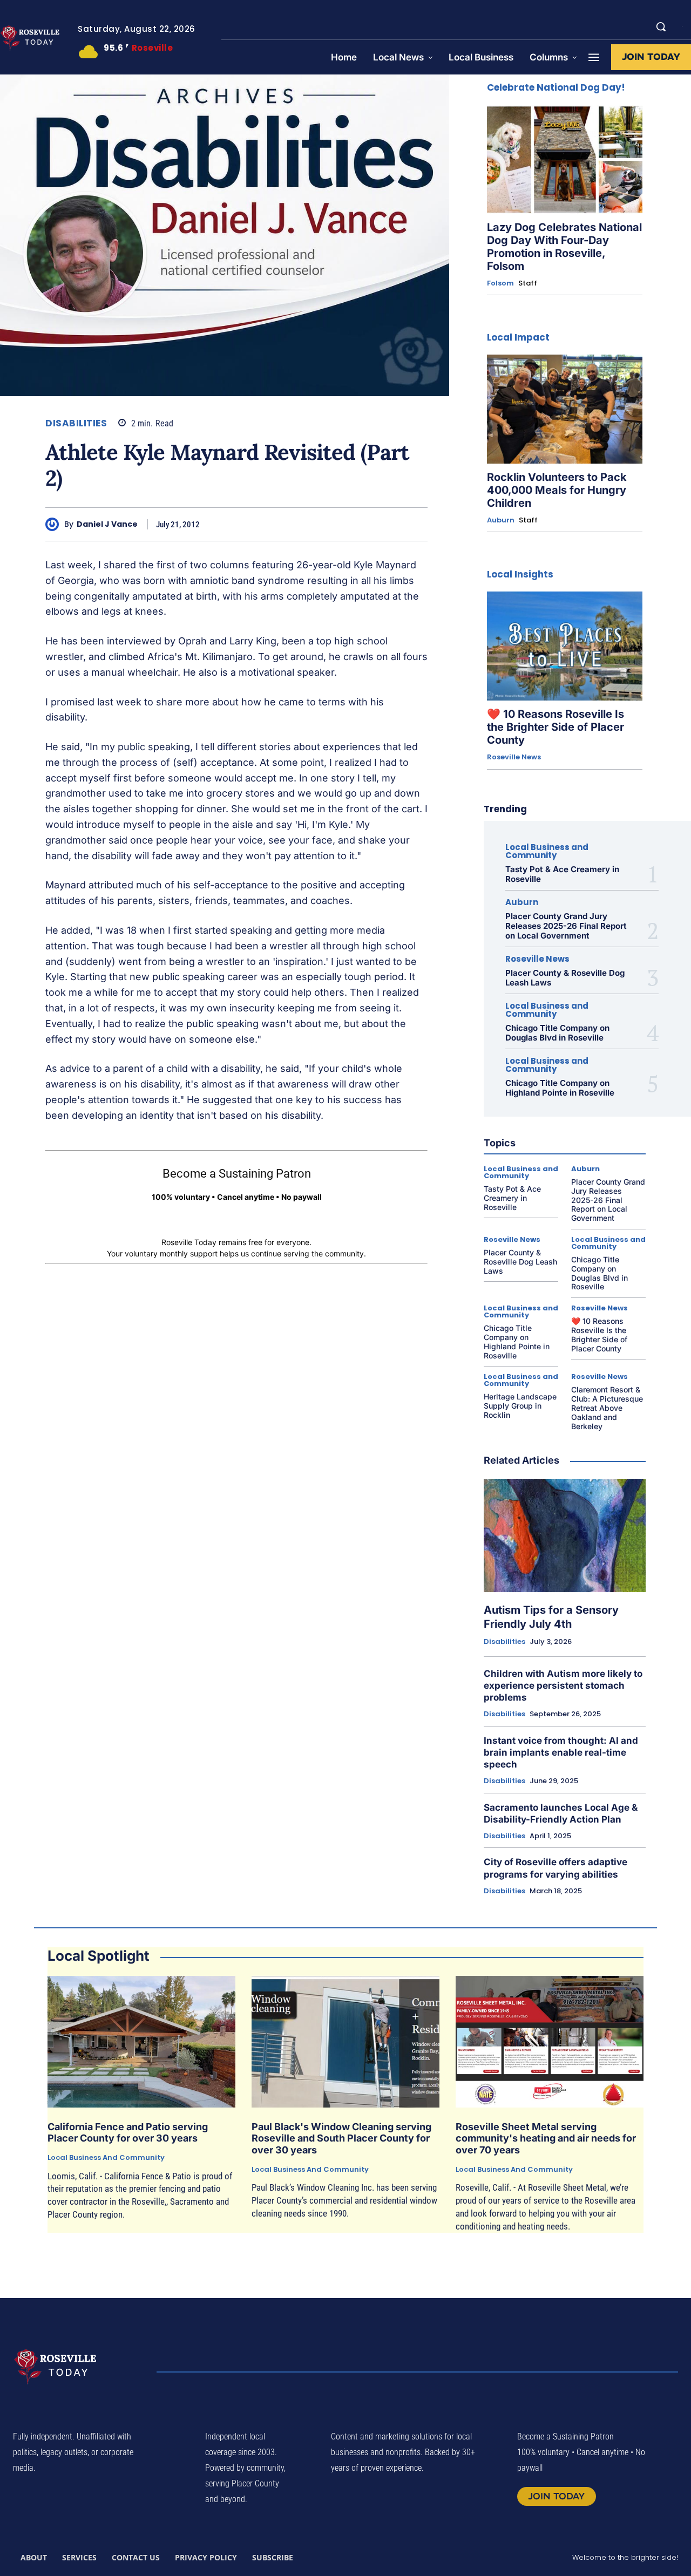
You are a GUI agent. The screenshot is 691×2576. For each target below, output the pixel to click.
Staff (528, 283)
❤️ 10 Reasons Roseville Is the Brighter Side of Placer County (555, 727)
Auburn (501, 520)
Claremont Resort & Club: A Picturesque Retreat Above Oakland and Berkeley (607, 1408)
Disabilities (76, 423)
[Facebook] (292, 524)
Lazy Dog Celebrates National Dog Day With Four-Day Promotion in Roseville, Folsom (564, 247)
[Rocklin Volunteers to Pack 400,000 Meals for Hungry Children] (565, 409)
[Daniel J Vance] (55, 524)
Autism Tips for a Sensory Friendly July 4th (551, 1617)
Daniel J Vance (107, 524)
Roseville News (514, 757)
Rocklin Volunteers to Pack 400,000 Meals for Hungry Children (557, 490)
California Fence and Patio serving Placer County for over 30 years (128, 2133)
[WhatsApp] (366, 524)
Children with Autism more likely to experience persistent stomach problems (563, 1685)
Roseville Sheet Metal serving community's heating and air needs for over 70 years (546, 2138)
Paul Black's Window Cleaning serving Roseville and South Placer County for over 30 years (341, 2138)
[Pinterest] (341, 524)
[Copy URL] (391, 524)
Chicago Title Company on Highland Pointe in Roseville (560, 1088)
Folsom (500, 283)
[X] (316, 524)
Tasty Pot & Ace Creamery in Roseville (562, 874)
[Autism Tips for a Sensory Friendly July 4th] (565, 1535)
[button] (661, 26)
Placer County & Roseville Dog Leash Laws (565, 978)
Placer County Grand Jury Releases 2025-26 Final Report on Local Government (566, 926)
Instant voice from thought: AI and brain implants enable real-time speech (561, 1752)
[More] (416, 524)
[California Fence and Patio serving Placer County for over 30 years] (141, 2042)
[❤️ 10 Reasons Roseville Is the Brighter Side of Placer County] (565, 646)
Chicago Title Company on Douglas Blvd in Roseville (557, 1033)
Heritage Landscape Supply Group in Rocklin (520, 1406)
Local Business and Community (547, 851)
